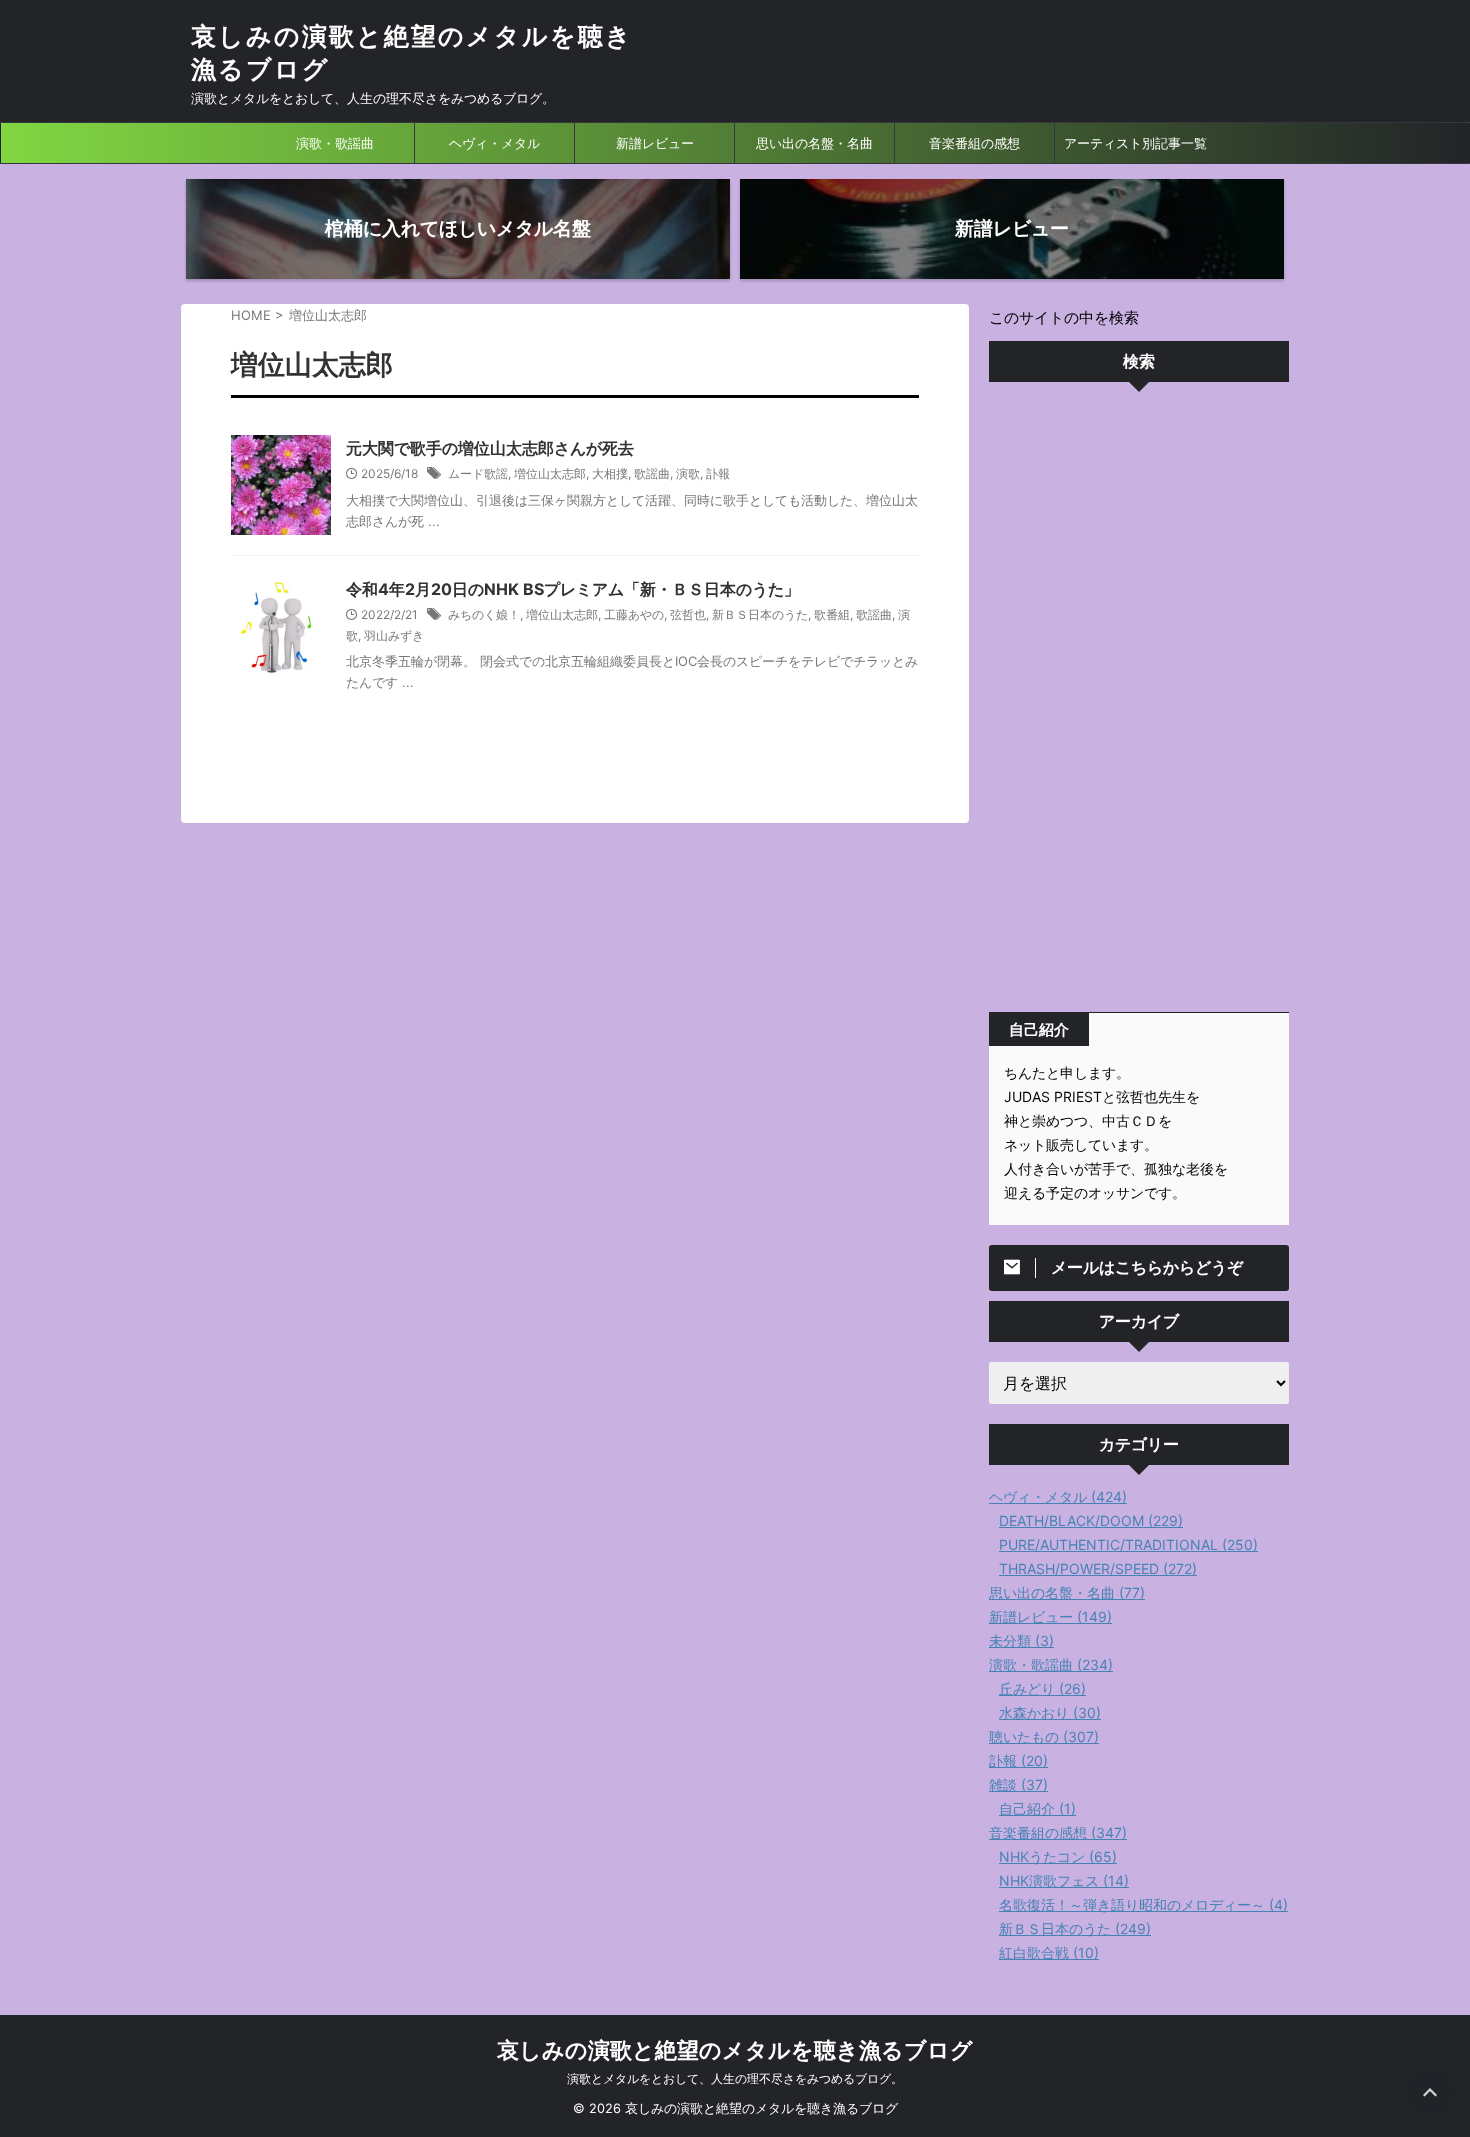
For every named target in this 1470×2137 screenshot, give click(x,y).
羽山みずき (394, 635)
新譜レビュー (655, 143)
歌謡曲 (652, 473)
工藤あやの (634, 614)
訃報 (718, 473)
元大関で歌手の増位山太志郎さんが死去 (490, 448)
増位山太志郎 (550, 473)
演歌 (688, 473)
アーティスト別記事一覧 (1135, 143)
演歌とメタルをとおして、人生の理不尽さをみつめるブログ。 (735, 2078)
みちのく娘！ (484, 614)
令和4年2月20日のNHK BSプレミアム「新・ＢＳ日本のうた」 (573, 589)
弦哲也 (688, 614)
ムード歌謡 (478, 473)
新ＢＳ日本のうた (760, 614)
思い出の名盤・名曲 (814, 143)
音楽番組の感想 (974, 143)
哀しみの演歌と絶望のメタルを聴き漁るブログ (735, 2050)
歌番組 (832, 614)
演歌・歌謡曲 (335, 143)
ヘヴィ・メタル (494, 143)
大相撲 (610, 473)
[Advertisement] (1139, 702)
